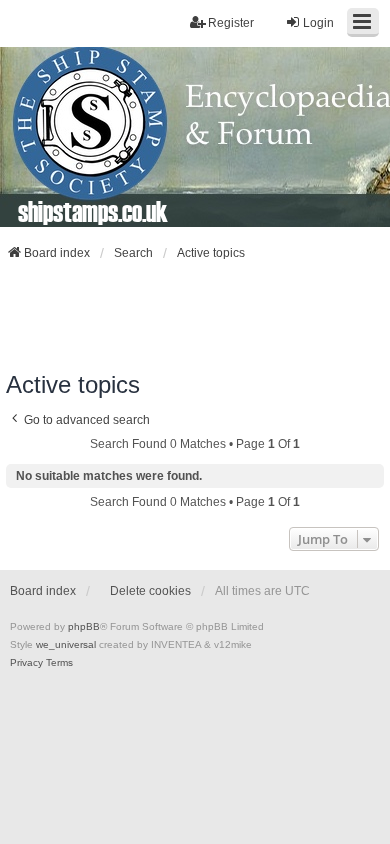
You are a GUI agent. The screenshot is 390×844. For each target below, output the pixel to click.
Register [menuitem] (231, 23)
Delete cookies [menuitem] (150, 591)
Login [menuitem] (318, 23)
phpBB (84, 626)
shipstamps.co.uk (93, 211)
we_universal (66, 644)
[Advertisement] (195, 316)
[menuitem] (26, 663)
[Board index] (195, 137)
